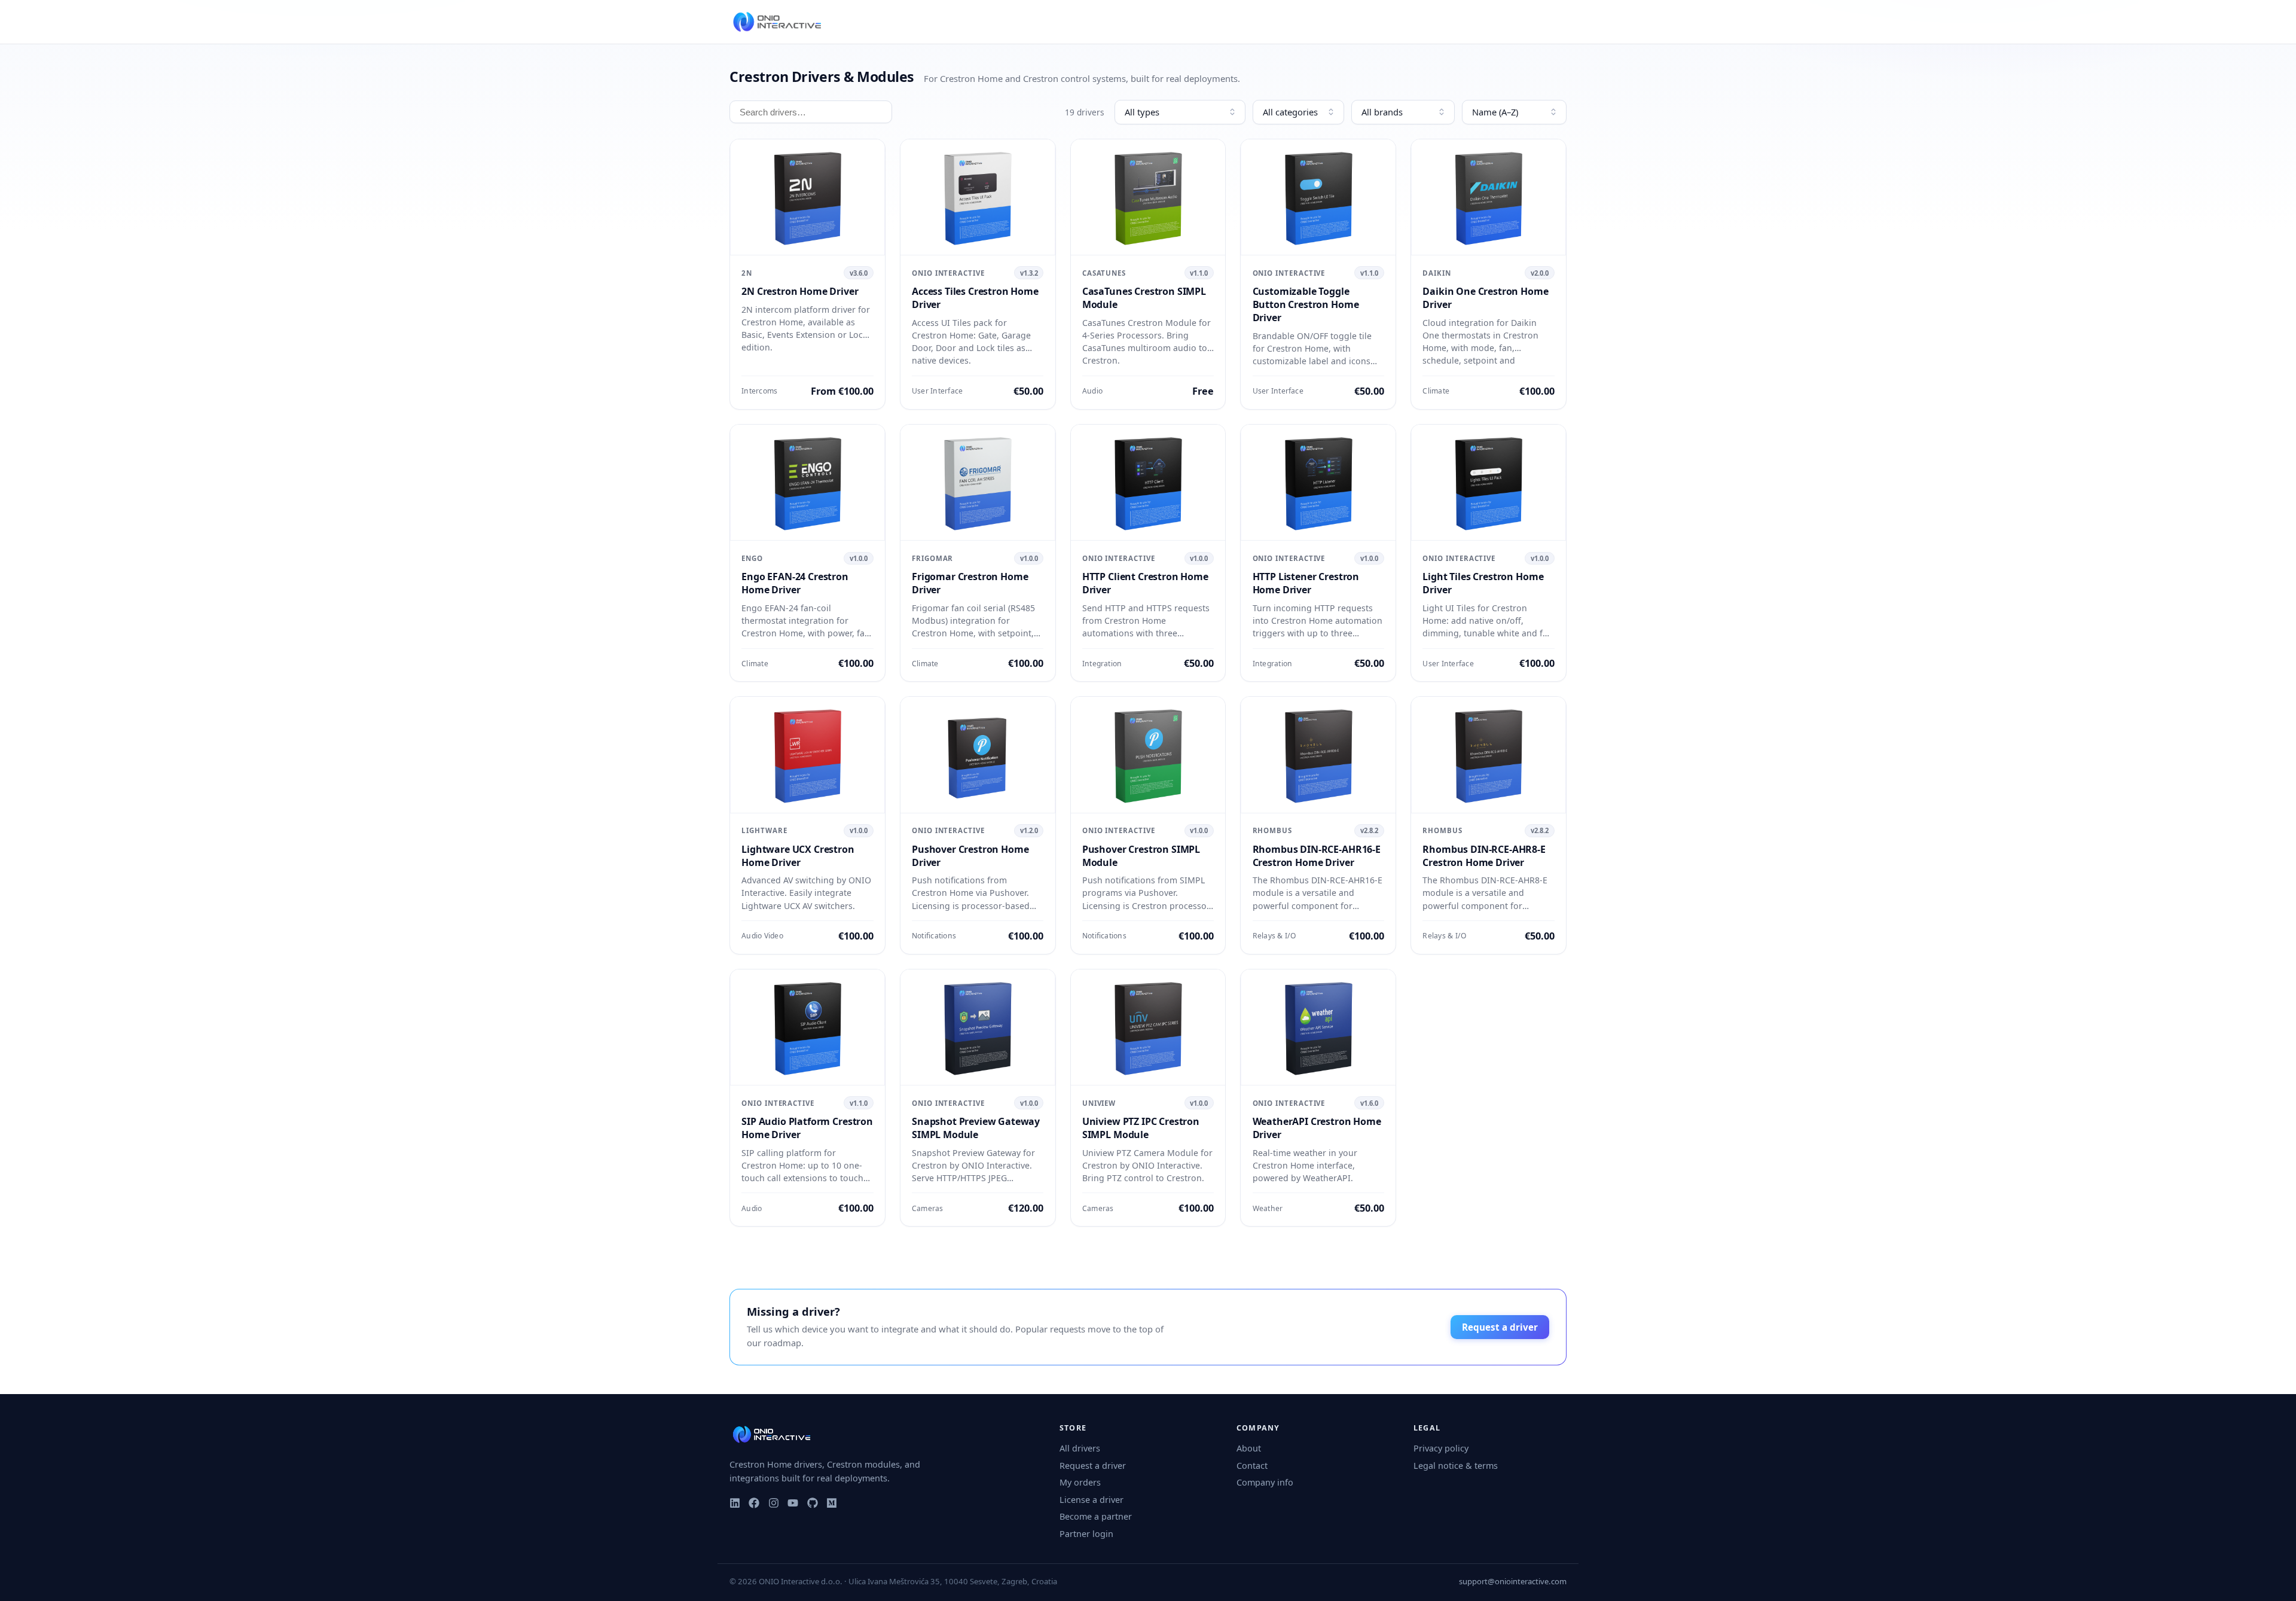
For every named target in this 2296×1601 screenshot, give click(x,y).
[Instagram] (774, 1503)
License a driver (1091, 1500)
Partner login (1086, 1534)
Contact (1252, 1466)
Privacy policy (1441, 1448)
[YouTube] (793, 1503)
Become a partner (1096, 1516)
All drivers (1080, 1448)
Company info (1265, 1482)
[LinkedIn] (735, 1503)
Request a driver (1500, 1327)
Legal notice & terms (1456, 1466)
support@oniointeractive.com (1513, 1581)
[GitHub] (813, 1503)
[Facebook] (754, 1503)
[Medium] (832, 1503)
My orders (1080, 1482)
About (1249, 1448)
